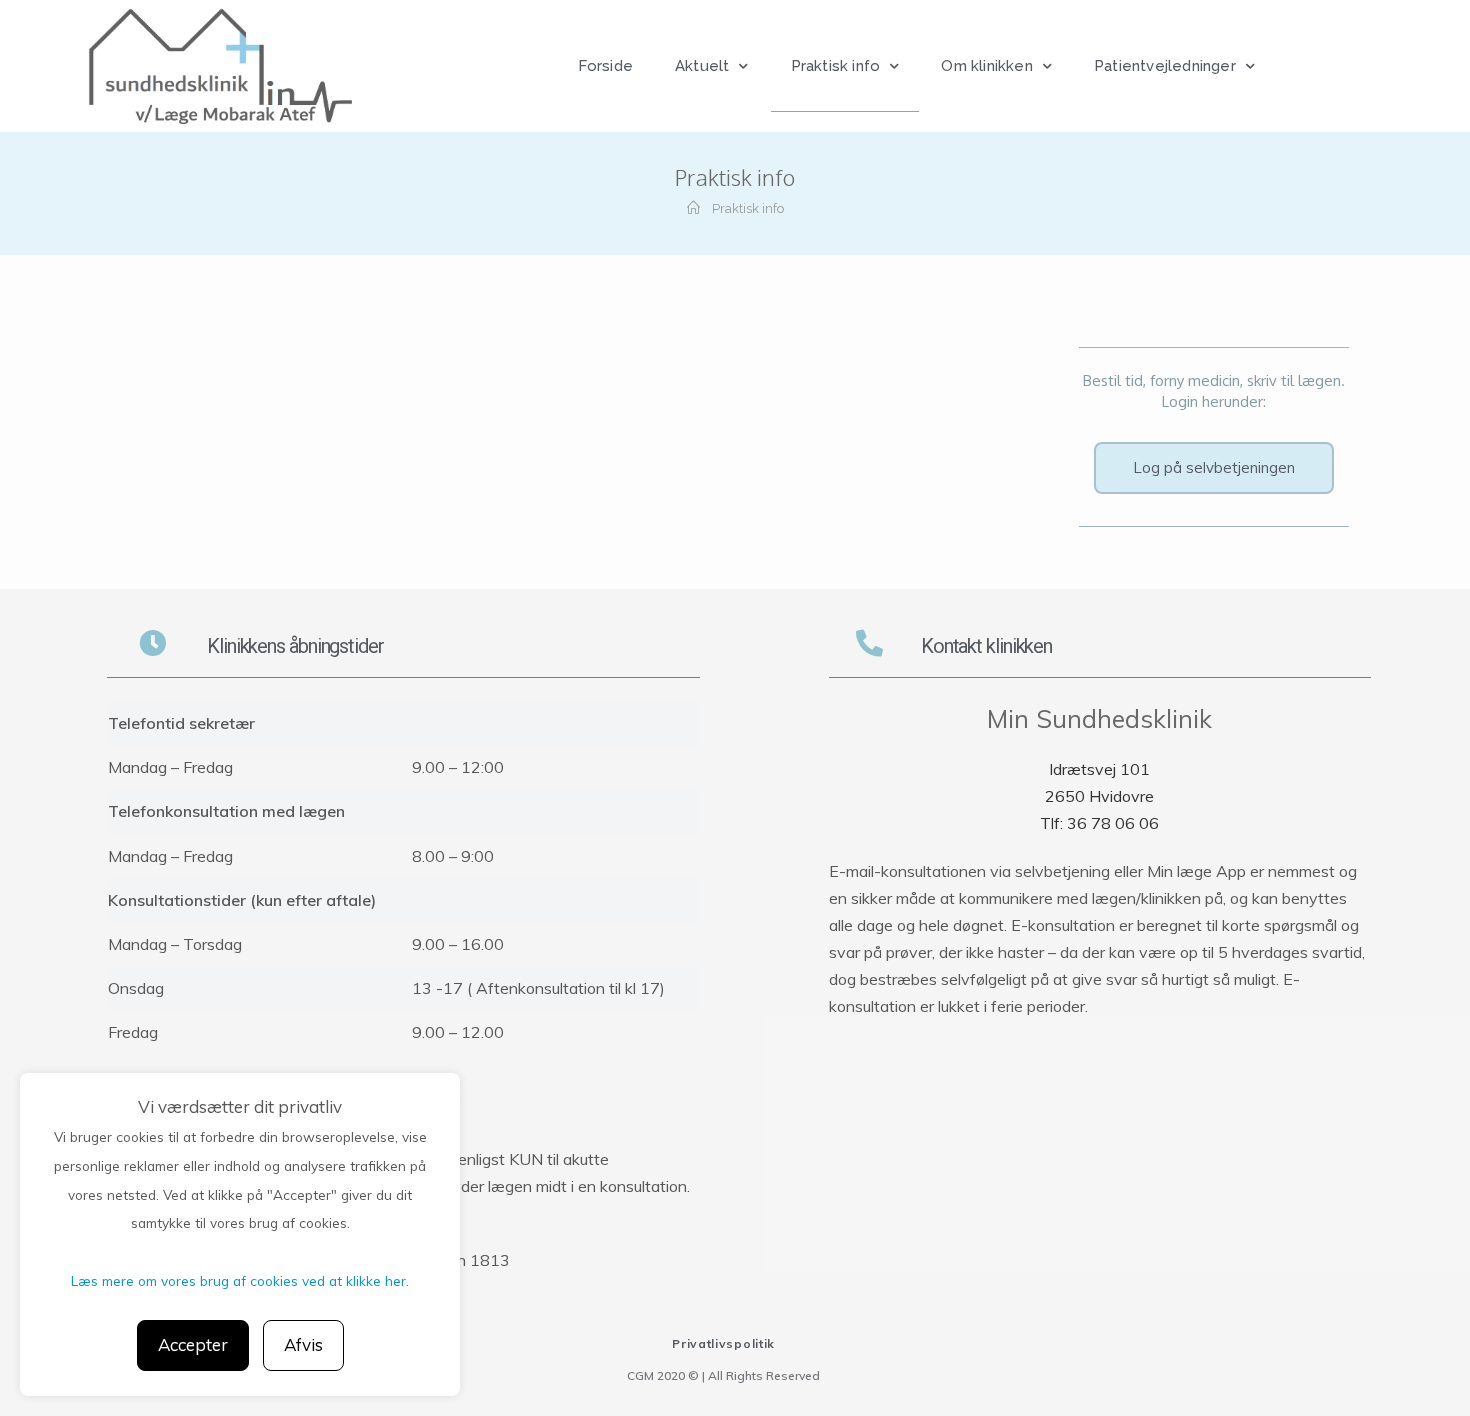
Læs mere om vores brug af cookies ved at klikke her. (240, 1280)
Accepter (193, 1344)
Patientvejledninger (1165, 66)
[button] (1214, 468)
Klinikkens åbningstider (295, 646)
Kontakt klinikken (986, 646)
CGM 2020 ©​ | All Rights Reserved (723, 1375)
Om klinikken (986, 66)
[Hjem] (693, 208)
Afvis (303, 1344)
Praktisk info (836, 66)
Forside (605, 66)
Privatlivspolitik (723, 1343)
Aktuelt (702, 66)
